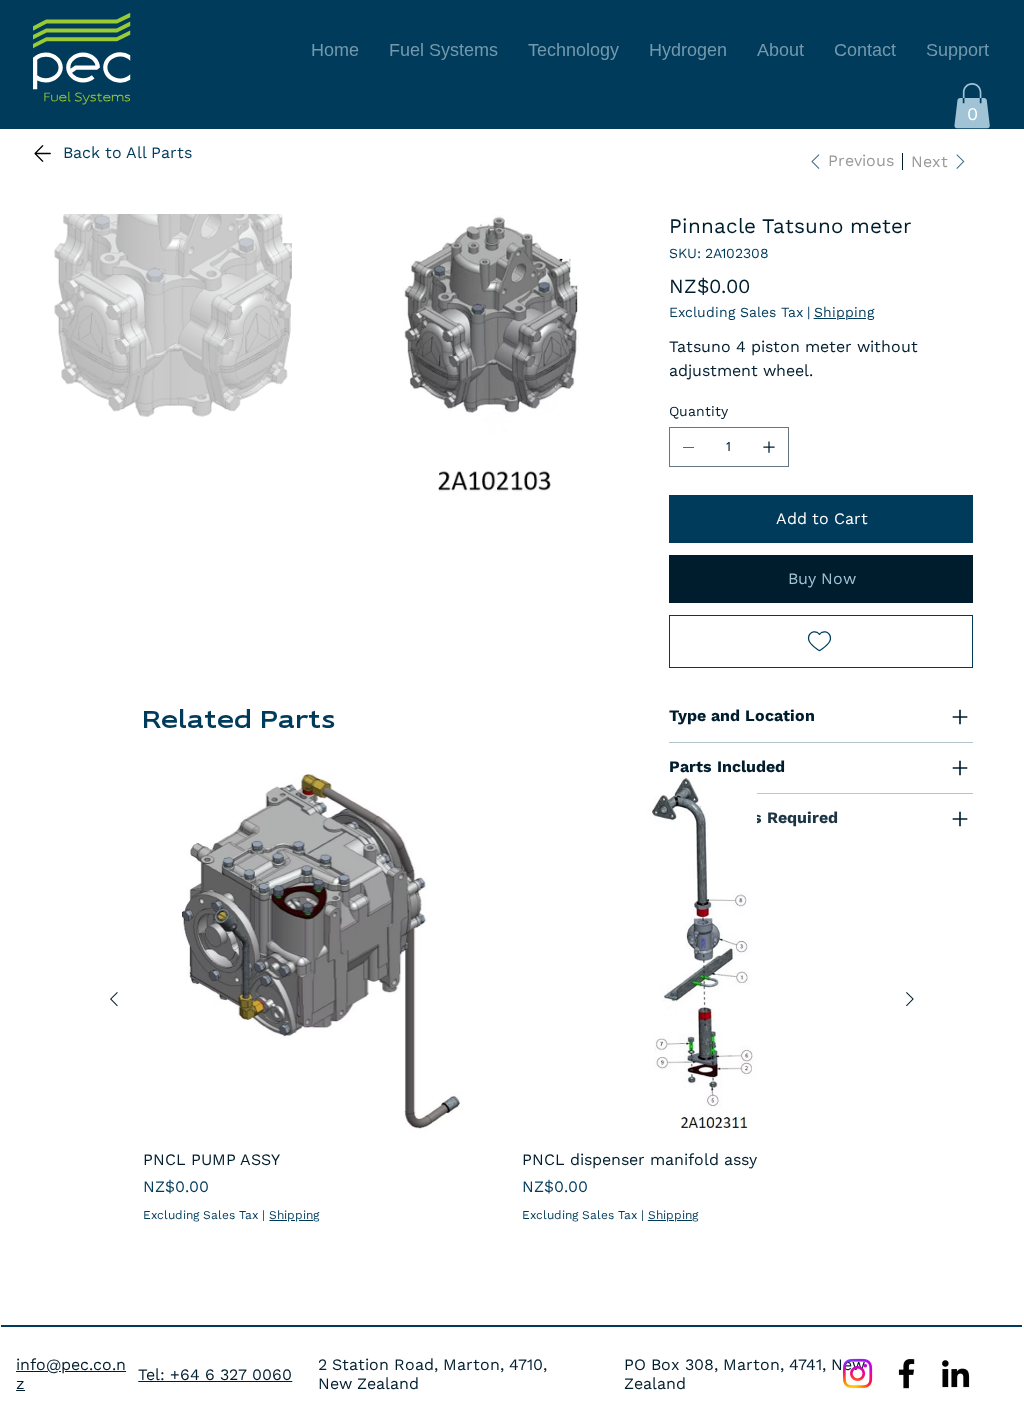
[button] (972, 105)
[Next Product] (910, 999)
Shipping (294, 1215)
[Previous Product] (114, 999)
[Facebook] (906, 1373)
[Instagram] (857, 1373)
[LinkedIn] (955, 1373)
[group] (511, 999)
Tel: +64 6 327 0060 (215, 1374)
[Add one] (769, 447)
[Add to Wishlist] (821, 641)
